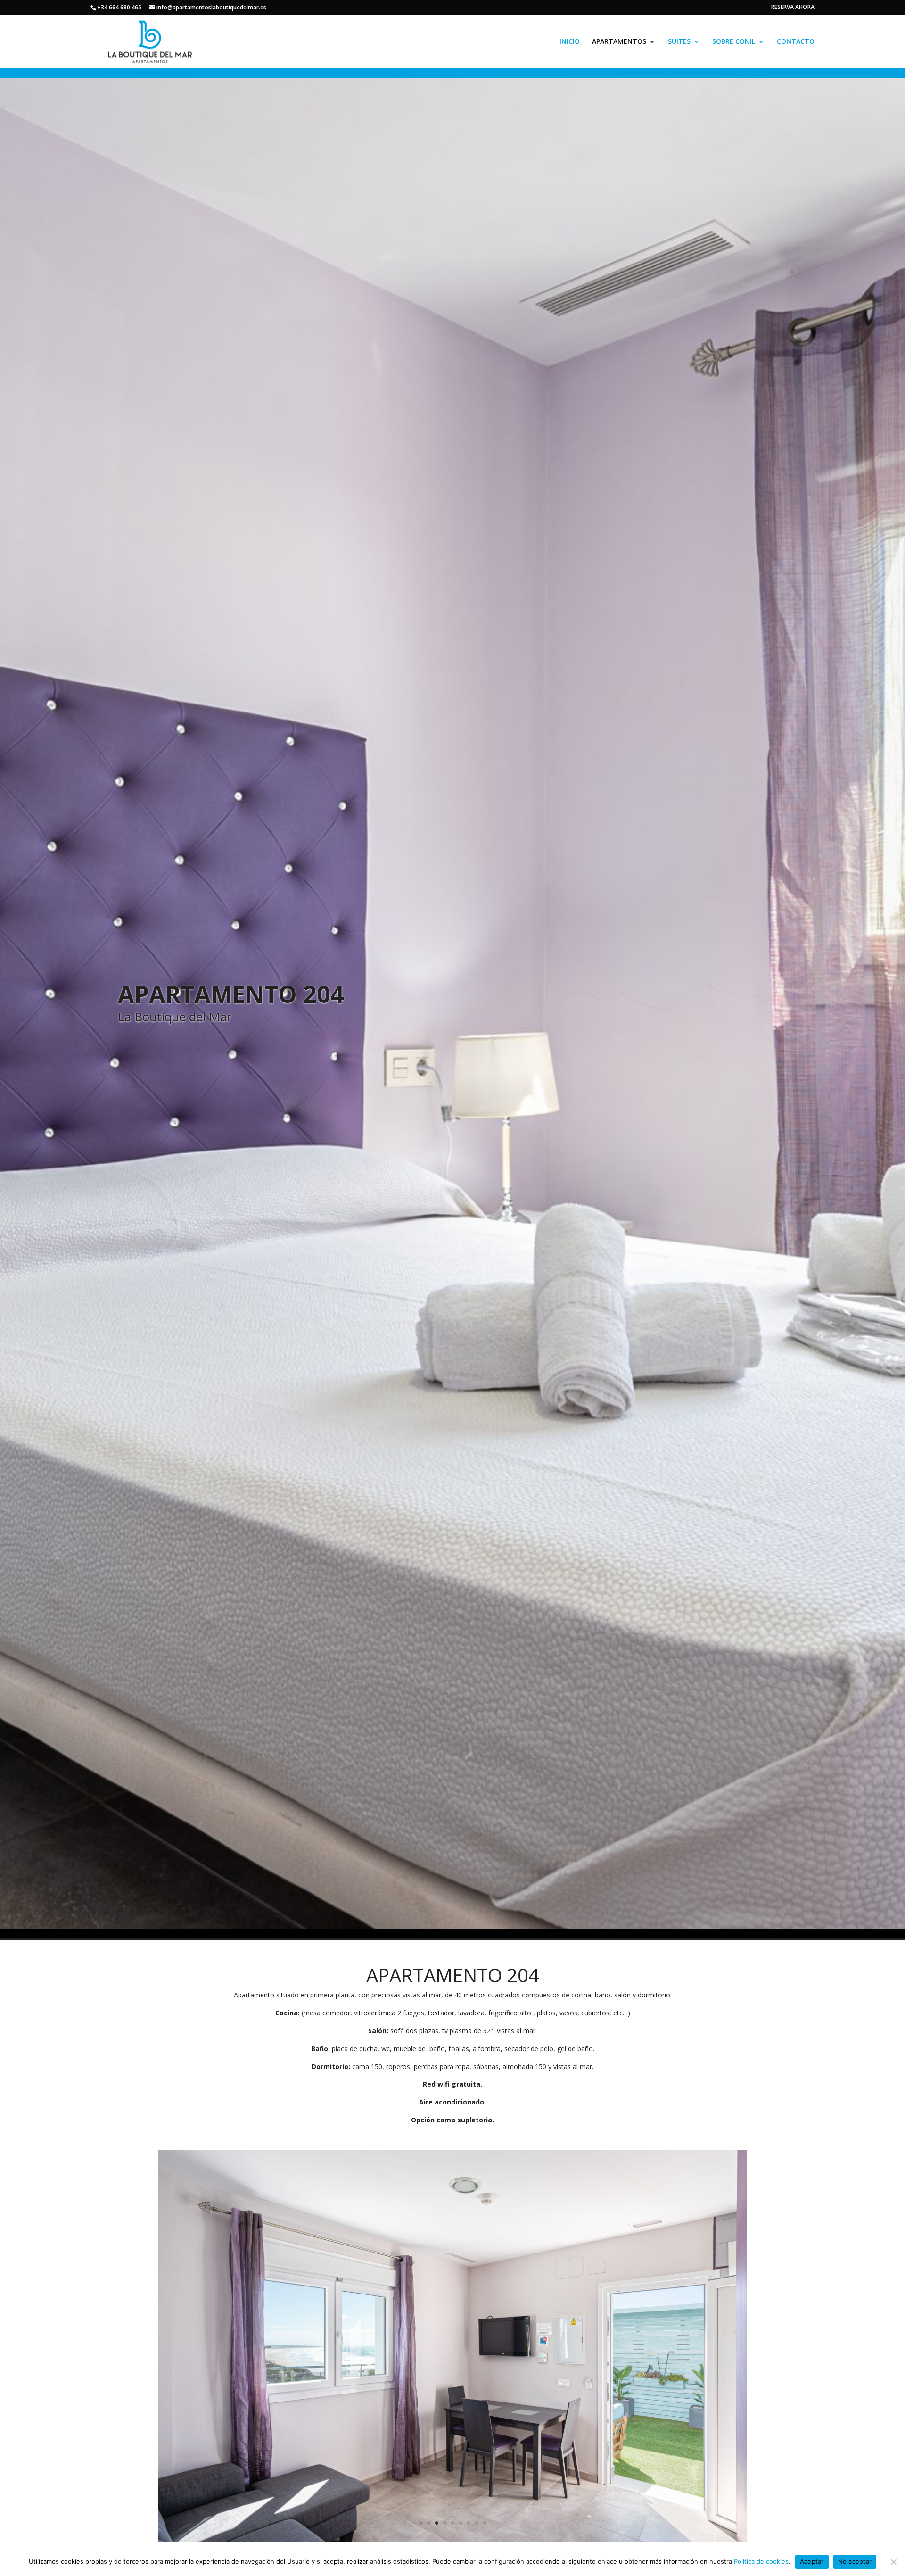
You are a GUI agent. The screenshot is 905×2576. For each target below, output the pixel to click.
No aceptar (855, 2561)
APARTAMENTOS (619, 42)
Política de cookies (761, 2561)
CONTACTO (796, 42)
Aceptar (812, 2561)
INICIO (570, 42)
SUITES (679, 42)
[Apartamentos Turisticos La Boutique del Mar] (452, 2539)
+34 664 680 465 (119, 7)
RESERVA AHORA (793, 8)
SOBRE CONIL (734, 42)
